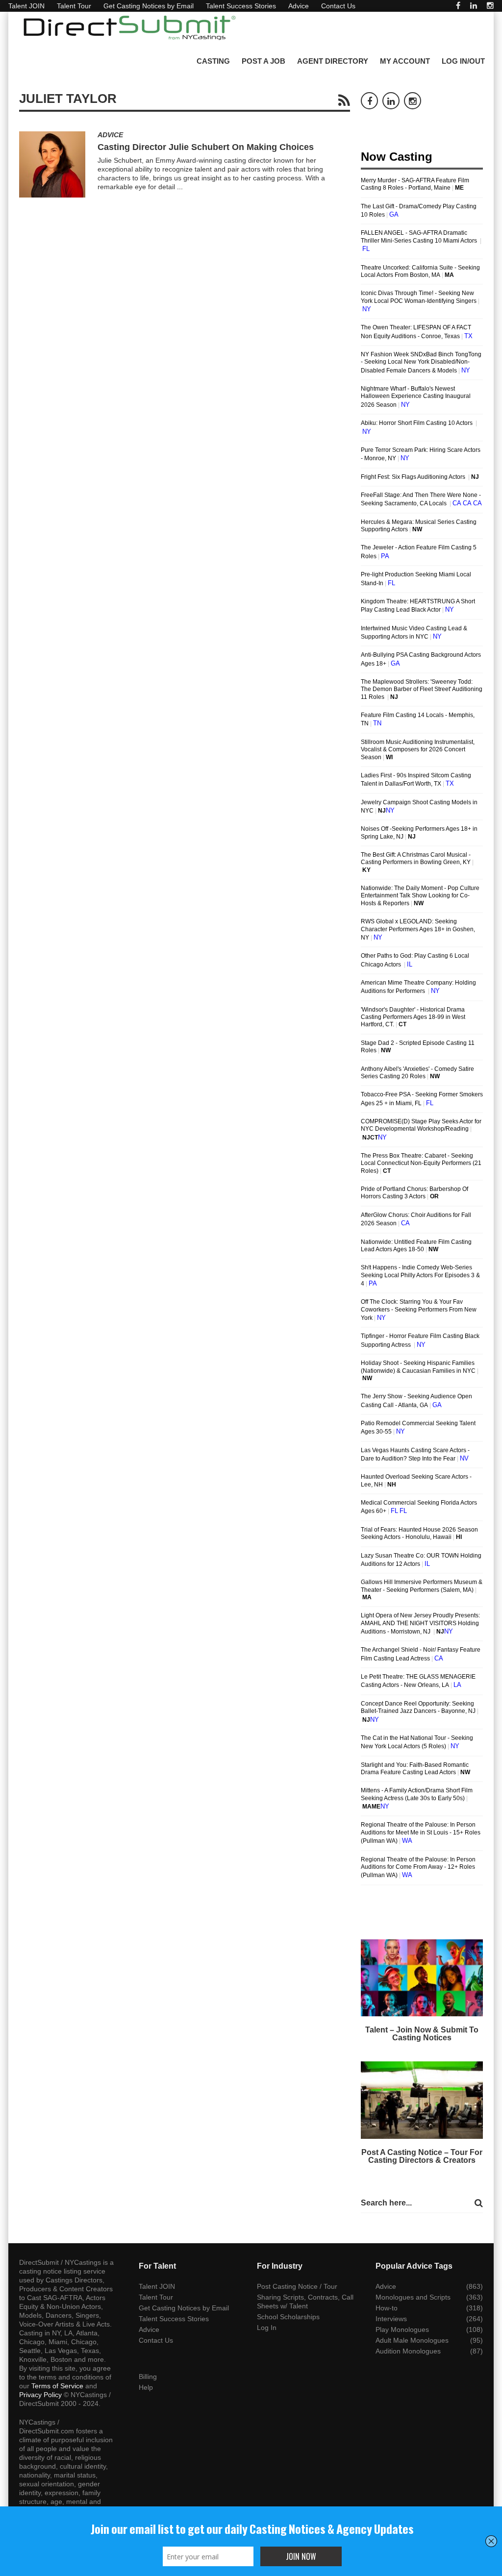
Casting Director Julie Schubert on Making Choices (206, 147)
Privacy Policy (40, 2395)
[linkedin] (474, 6)
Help (146, 2387)
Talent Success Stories (241, 6)
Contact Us (338, 6)
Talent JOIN (26, 6)
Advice (299, 6)
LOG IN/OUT (463, 61)
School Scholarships (288, 2317)
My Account (405, 61)
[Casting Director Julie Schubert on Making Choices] (52, 164)
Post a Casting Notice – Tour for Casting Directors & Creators (422, 2156)
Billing (148, 2377)
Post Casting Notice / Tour (297, 2286)
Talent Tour (74, 6)
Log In (267, 2328)
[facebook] (458, 6)
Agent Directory (333, 61)
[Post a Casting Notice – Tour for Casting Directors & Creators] (422, 2100)
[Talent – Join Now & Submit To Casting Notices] (422, 1978)
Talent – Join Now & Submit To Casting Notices (422, 2034)
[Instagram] (490, 6)
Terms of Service (57, 2386)
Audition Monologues (408, 2351)
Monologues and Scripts (413, 2297)
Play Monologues (402, 2329)
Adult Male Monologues (412, 2340)
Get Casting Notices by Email (149, 6)
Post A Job (264, 61)
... (180, 187)
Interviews (391, 2319)
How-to (387, 2308)
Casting (213, 61)
